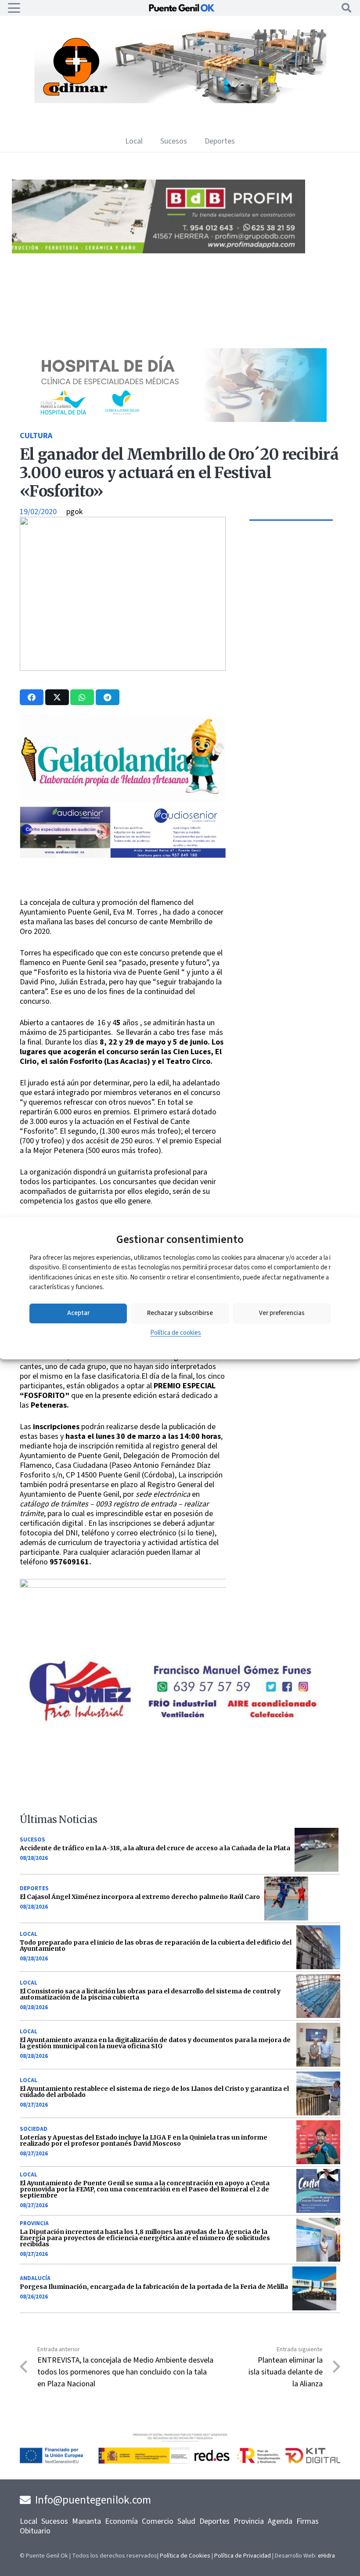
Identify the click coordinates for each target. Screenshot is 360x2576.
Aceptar (78, 1313)
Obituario (35, 2531)
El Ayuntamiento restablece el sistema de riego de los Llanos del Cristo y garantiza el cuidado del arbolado (154, 2092)
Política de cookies (176, 1333)
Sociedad (34, 2129)
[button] (14, 8)
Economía (121, 2521)
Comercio (158, 2521)
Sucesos (32, 1840)
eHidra (326, 2556)
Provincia (34, 2223)
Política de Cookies (185, 2556)
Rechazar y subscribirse (180, 1313)
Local (29, 1934)
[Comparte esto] (32, 697)
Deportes (34, 1888)
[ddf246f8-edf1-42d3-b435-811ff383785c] (125, 892)
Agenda (280, 2521)
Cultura (36, 436)
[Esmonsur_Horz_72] (180, 101)
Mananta (86, 2521)
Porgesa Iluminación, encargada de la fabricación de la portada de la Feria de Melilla (154, 2287)
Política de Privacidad (243, 2556)
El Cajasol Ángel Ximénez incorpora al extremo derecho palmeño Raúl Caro (140, 1897)
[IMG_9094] (125, 1628)
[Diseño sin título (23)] (158, 420)
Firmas (308, 2521)
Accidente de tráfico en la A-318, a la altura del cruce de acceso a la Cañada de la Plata (155, 1848)
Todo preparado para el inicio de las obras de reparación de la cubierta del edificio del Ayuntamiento (156, 1946)
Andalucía (35, 2278)
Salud (186, 2521)
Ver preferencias (282, 1313)
